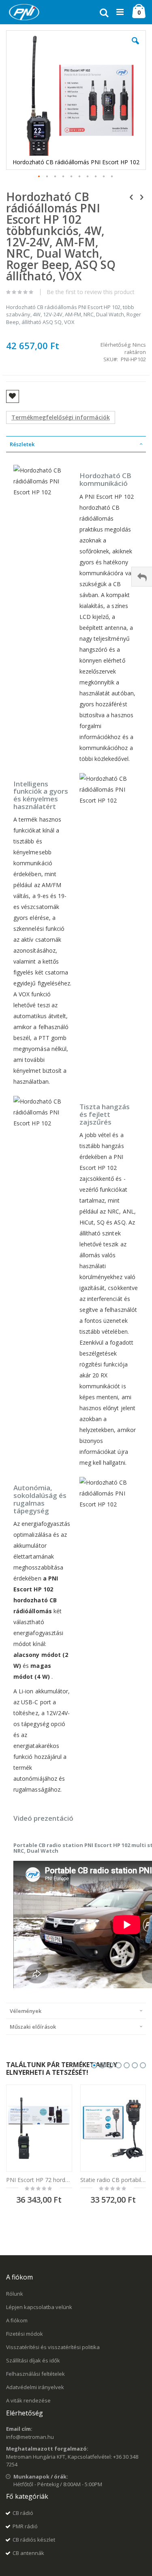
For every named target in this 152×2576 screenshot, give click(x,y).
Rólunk (15, 2294)
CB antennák (28, 2553)
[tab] (76, 444)
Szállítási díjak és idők (33, 2360)
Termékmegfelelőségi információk (61, 417)
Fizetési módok (25, 2334)
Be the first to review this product (91, 292)
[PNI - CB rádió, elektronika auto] (24, 12)
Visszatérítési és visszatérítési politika (53, 2347)
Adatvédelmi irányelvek (35, 2387)
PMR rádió (25, 2526)
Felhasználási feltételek (35, 2374)
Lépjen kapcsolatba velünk (39, 2307)
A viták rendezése (28, 2400)
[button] (135, 47)
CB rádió (23, 2513)
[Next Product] (141, 197)
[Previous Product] (131, 197)
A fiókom (17, 2320)
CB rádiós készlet (34, 2540)
